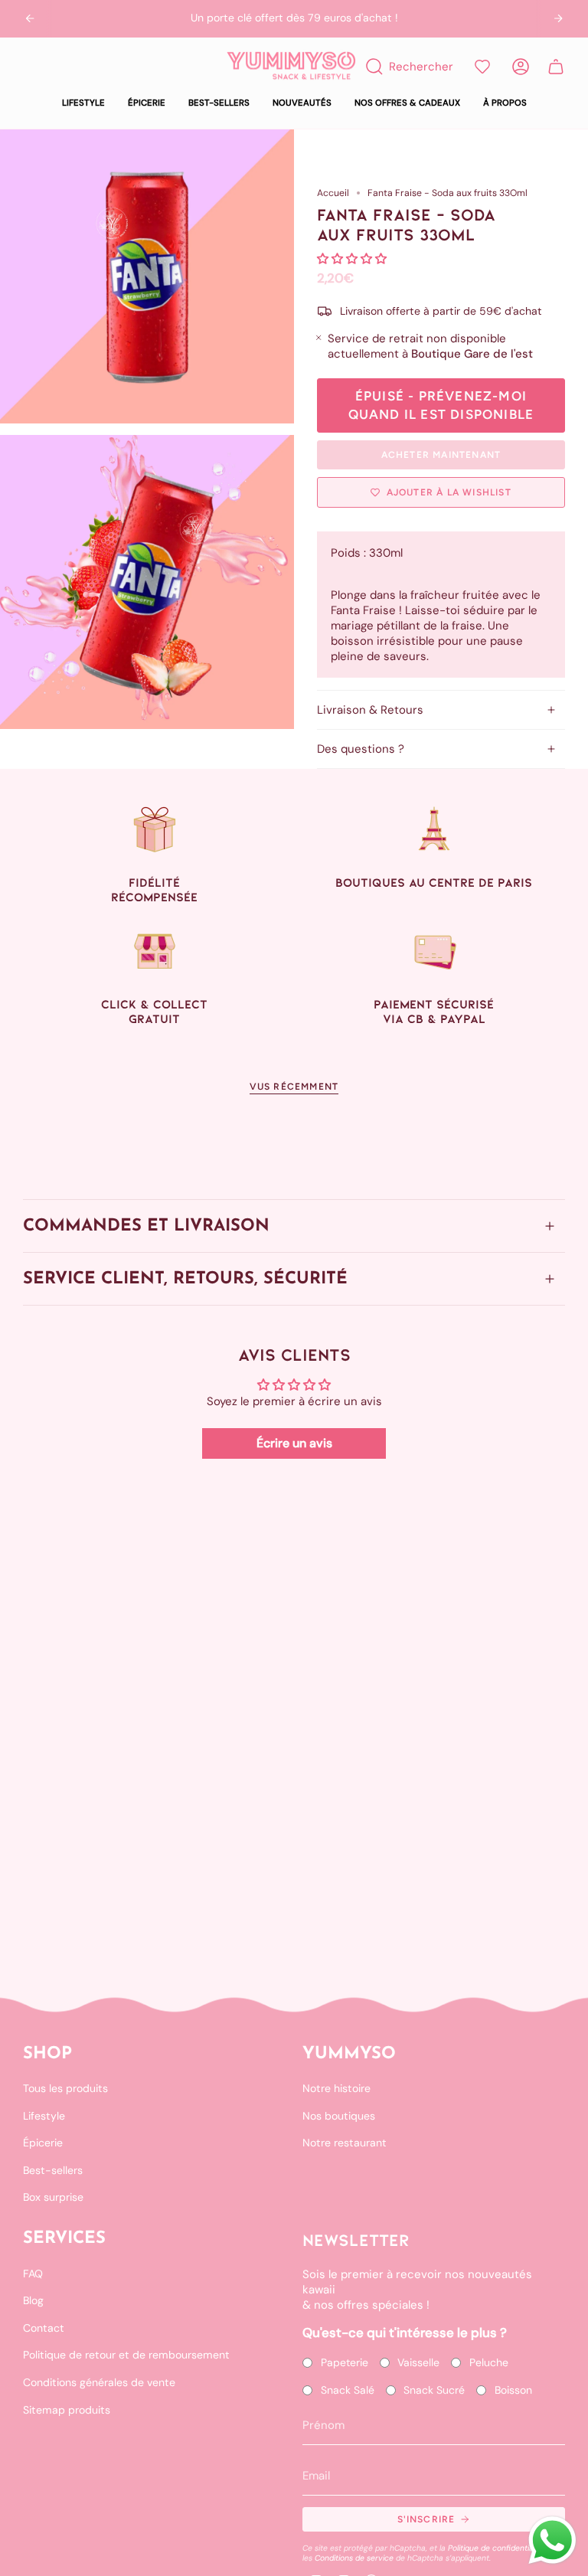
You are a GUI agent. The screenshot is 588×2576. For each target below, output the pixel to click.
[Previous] (30, 18)
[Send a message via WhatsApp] (552, 2540)
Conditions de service (354, 2558)
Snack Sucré (434, 2390)
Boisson (513, 2390)
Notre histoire (336, 2088)
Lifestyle (44, 2116)
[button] (83, 103)
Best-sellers (53, 2170)
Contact (44, 2328)
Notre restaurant (345, 2143)
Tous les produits (65, 2088)
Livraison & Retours (370, 710)
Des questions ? (361, 749)
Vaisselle (418, 2362)
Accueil (333, 193)
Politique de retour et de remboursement (126, 2355)
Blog (33, 2300)
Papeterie (345, 2362)
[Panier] (556, 67)
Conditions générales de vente (99, 2382)
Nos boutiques (339, 2116)
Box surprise (53, 2197)
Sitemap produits (67, 2410)
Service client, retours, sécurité (185, 1279)
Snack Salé (348, 2390)
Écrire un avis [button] (294, 1443)
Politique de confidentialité (496, 2548)
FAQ (33, 2274)
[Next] (558, 18)
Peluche (489, 2362)
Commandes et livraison (146, 1226)
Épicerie (43, 2143)
